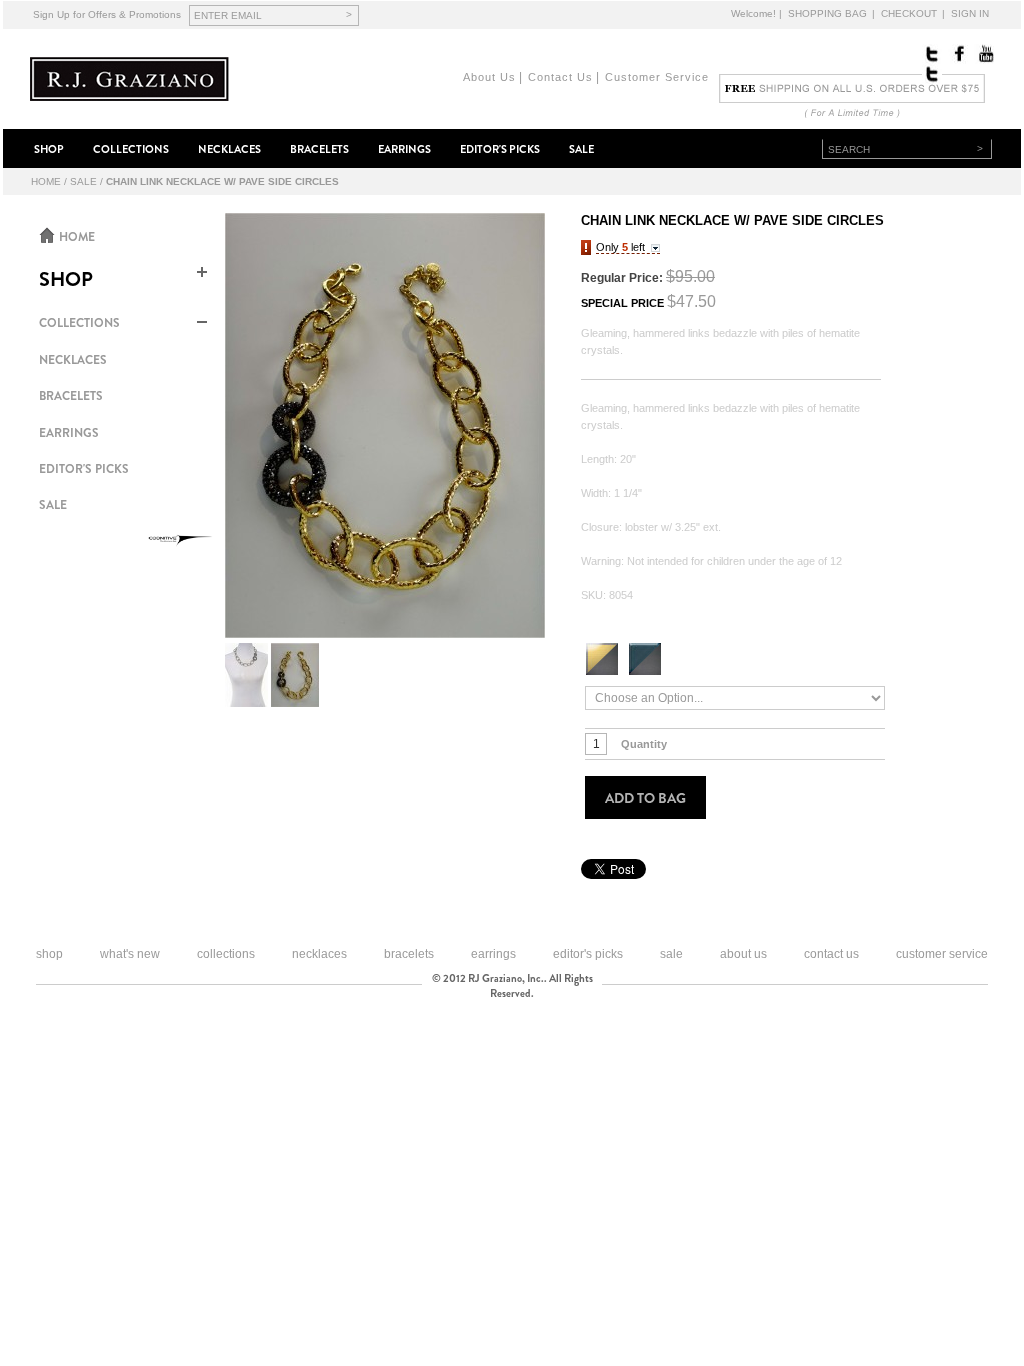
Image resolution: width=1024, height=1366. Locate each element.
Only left (620, 247)
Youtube (984, 54)
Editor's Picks (588, 954)
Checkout (909, 13)
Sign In (970, 13)
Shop (49, 954)
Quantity (644, 744)
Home (46, 181)
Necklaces (319, 954)
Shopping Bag (827, 13)
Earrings (493, 954)
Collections (226, 954)
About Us (489, 77)
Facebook (958, 54)
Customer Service (657, 77)
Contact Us (560, 77)
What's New (130, 954)
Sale (83, 181)
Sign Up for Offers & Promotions (107, 14)
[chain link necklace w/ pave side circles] (385, 425)
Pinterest (932, 74)
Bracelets (409, 954)
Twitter (932, 54)
